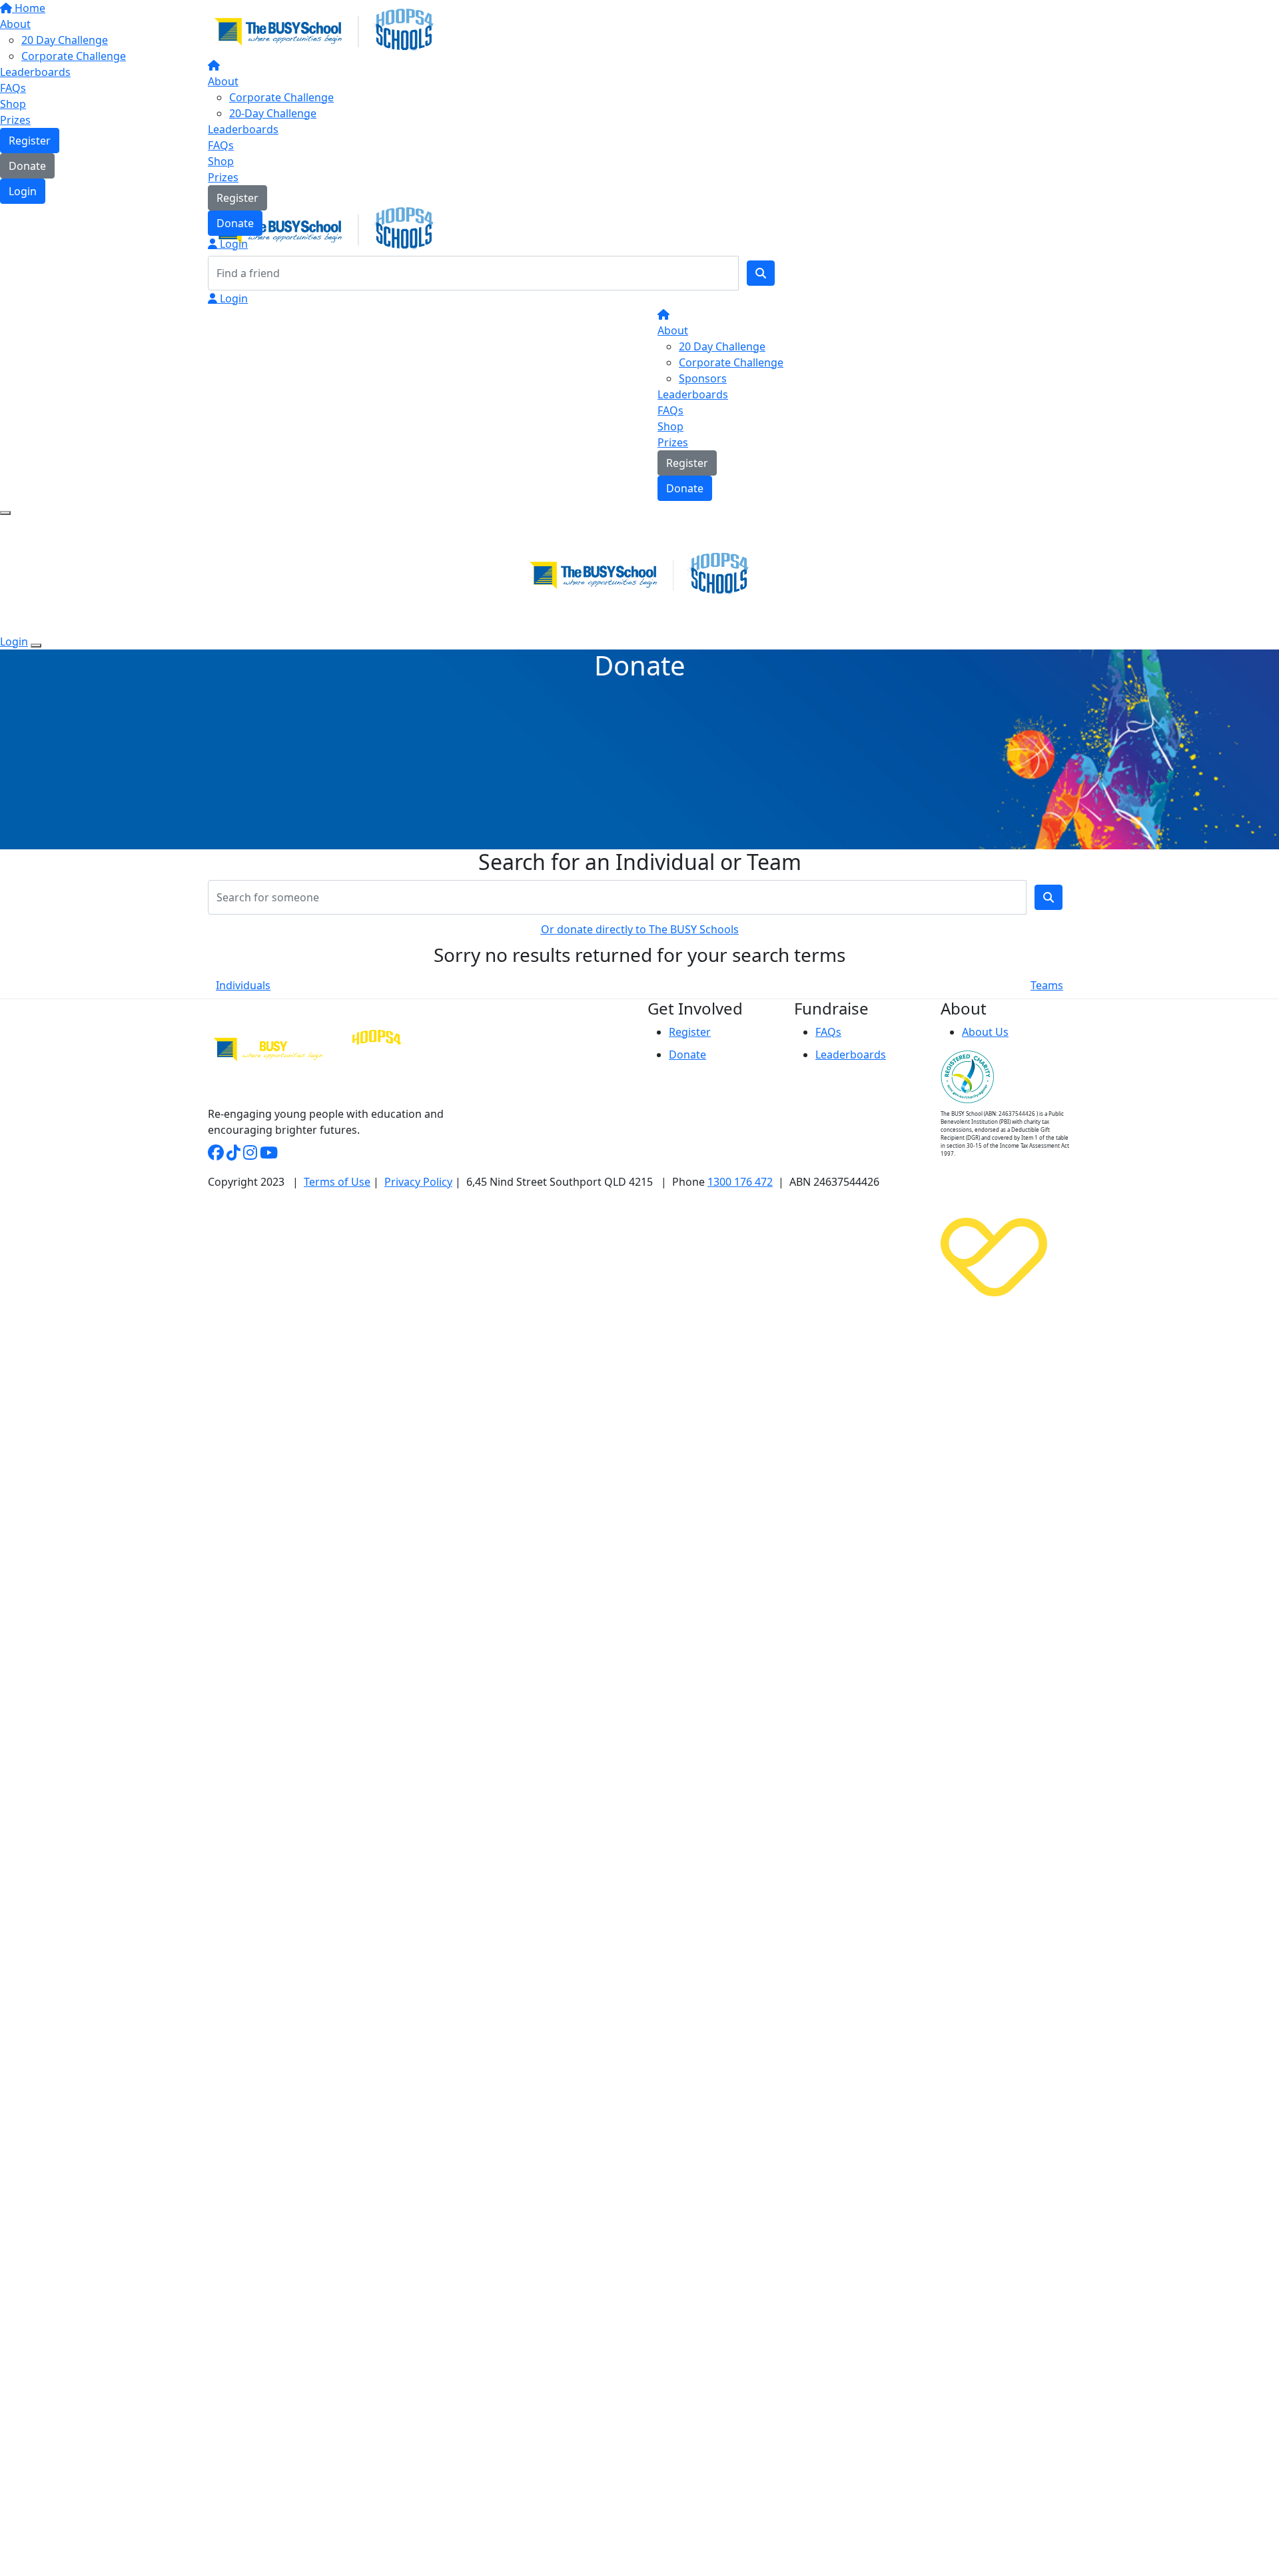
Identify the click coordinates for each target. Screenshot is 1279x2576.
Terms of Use (337, 1182)
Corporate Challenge (281, 97)
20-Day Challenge (273, 113)
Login (232, 244)
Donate (235, 223)
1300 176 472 (740, 1182)
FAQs (221, 145)
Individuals (243, 985)
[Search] (761, 273)
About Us (985, 1032)
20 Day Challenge (722, 346)
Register (237, 198)
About (223, 81)
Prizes (223, 177)
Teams (1047, 985)
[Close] (36, 645)
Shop (221, 161)
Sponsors (703, 378)
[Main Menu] (5, 513)
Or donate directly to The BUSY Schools (640, 929)
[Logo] (324, 30)
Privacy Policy (418, 1182)
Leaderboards (243, 129)
